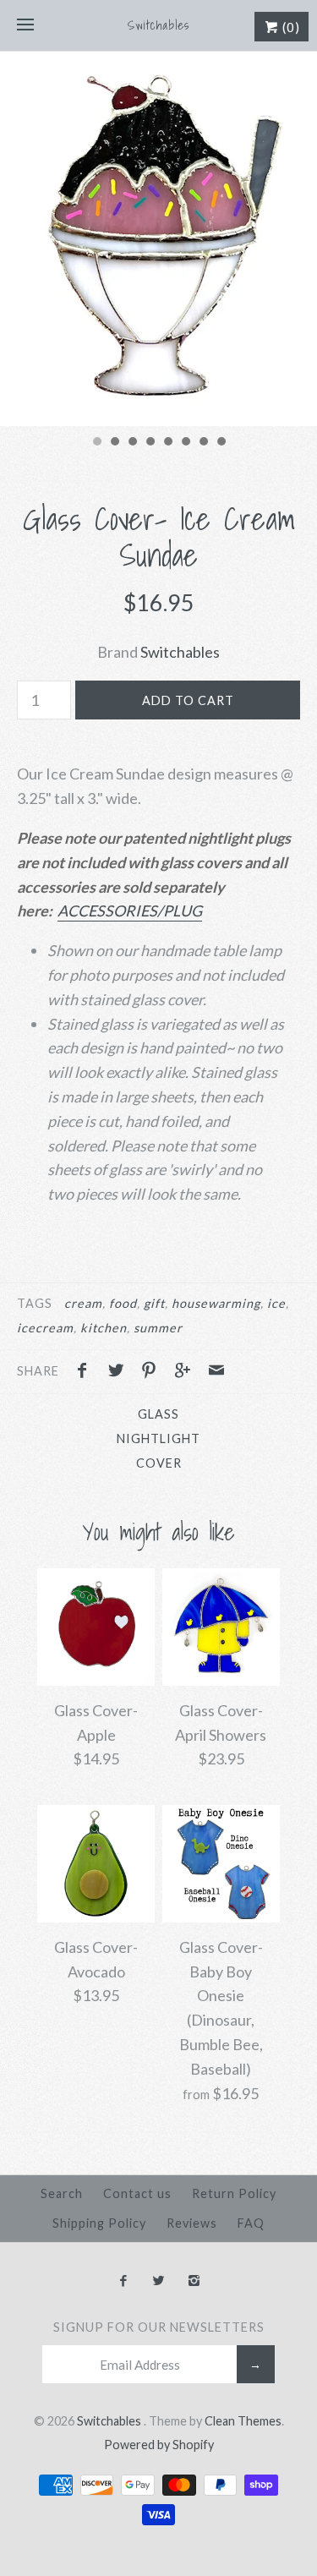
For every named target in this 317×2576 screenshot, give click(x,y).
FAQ (251, 2223)
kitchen (104, 1328)
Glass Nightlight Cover (158, 1438)
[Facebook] (123, 2281)
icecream (45, 1328)
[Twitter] (158, 2281)
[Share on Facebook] (86, 1372)
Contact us (137, 2193)
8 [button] (221, 443)
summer (158, 1328)
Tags (35, 1303)
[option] (158, 239)
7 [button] (203, 443)
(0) (290, 27)
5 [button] (167, 443)
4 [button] (150, 443)
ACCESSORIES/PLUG (130, 911)
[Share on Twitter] (120, 1372)
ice (276, 1303)
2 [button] (114, 443)
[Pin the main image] (153, 1372)
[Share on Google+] (187, 1372)
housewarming (216, 1303)
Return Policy (234, 2193)
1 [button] (96, 443)
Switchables (180, 652)
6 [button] (185, 443)
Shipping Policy (99, 2223)
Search (62, 2193)
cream (83, 1303)
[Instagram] (194, 2281)
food (123, 1303)
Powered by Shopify (159, 2445)
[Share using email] (216, 1372)
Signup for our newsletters (159, 2327)
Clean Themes (243, 2421)
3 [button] (132, 443)
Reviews (192, 2223)
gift (154, 1303)
